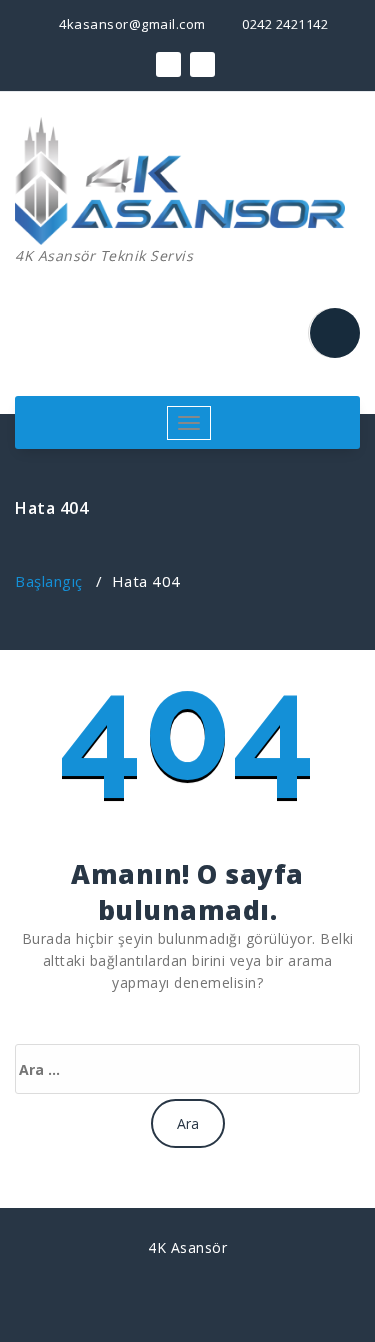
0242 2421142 (283, 24)
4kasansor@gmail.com (131, 24)
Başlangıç (49, 581)
